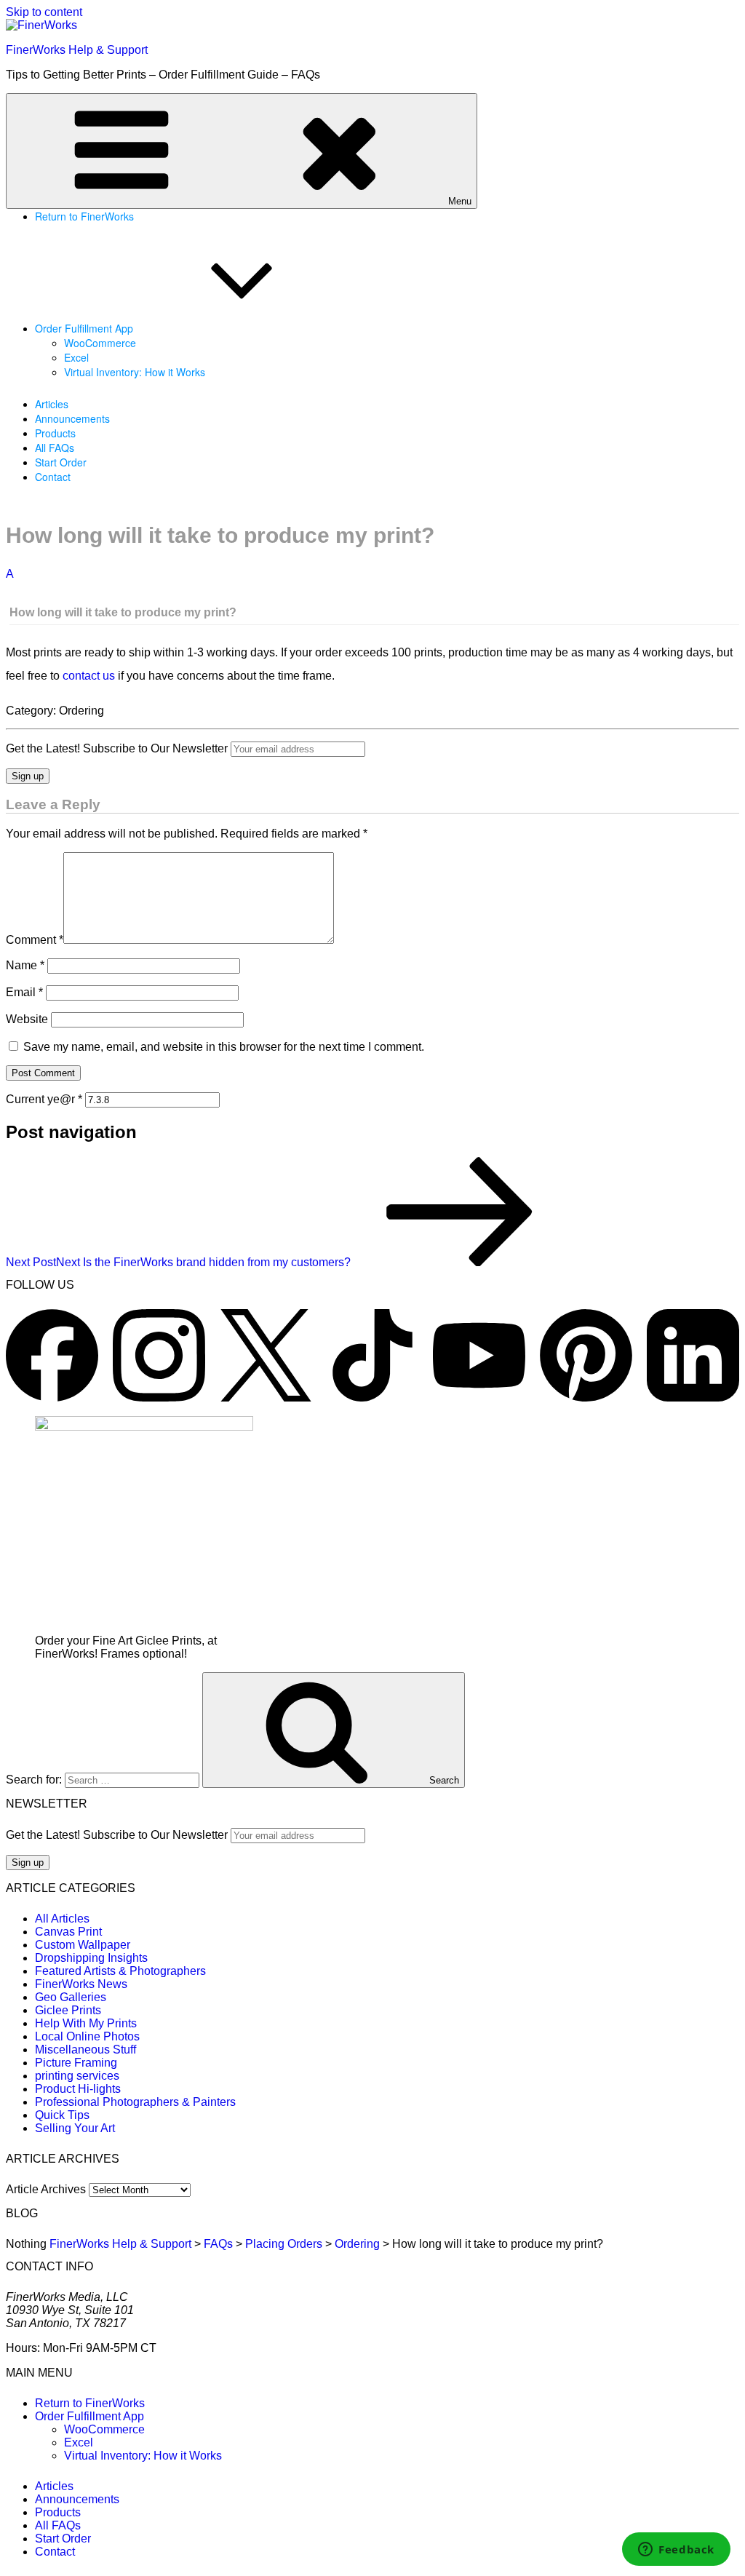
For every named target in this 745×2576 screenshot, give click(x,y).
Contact (53, 477)
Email (24, 992)
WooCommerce (100, 343)
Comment (35, 940)
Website (27, 1019)
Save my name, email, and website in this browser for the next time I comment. (224, 1047)
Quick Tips (62, 2115)
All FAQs (55, 448)
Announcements (72, 418)
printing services (77, 2076)
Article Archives (46, 2189)
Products (55, 433)
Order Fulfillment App (84, 328)
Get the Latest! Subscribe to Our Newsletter (117, 748)
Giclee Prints (68, 2010)
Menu (460, 201)
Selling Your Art (75, 2128)
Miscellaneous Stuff (85, 2050)
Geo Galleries (71, 1997)
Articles (52, 404)
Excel (76, 357)
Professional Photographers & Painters (135, 2102)
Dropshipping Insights (91, 1958)
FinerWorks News (81, 1984)
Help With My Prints (86, 2023)
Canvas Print (68, 1932)
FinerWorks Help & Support (77, 50)
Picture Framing (76, 2063)
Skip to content (44, 12)
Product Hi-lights (78, 2089)
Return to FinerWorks (84, 216)
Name (25, 965)
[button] (372, 594)
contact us (89, 676)
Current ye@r (44, 1099)
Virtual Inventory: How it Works (135, 372)
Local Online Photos (87, 2036)
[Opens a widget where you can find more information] (676, 2551)
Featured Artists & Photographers (120, 1971)
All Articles (62, 1919)
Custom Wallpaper (83, 1945)
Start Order (61, 462)
